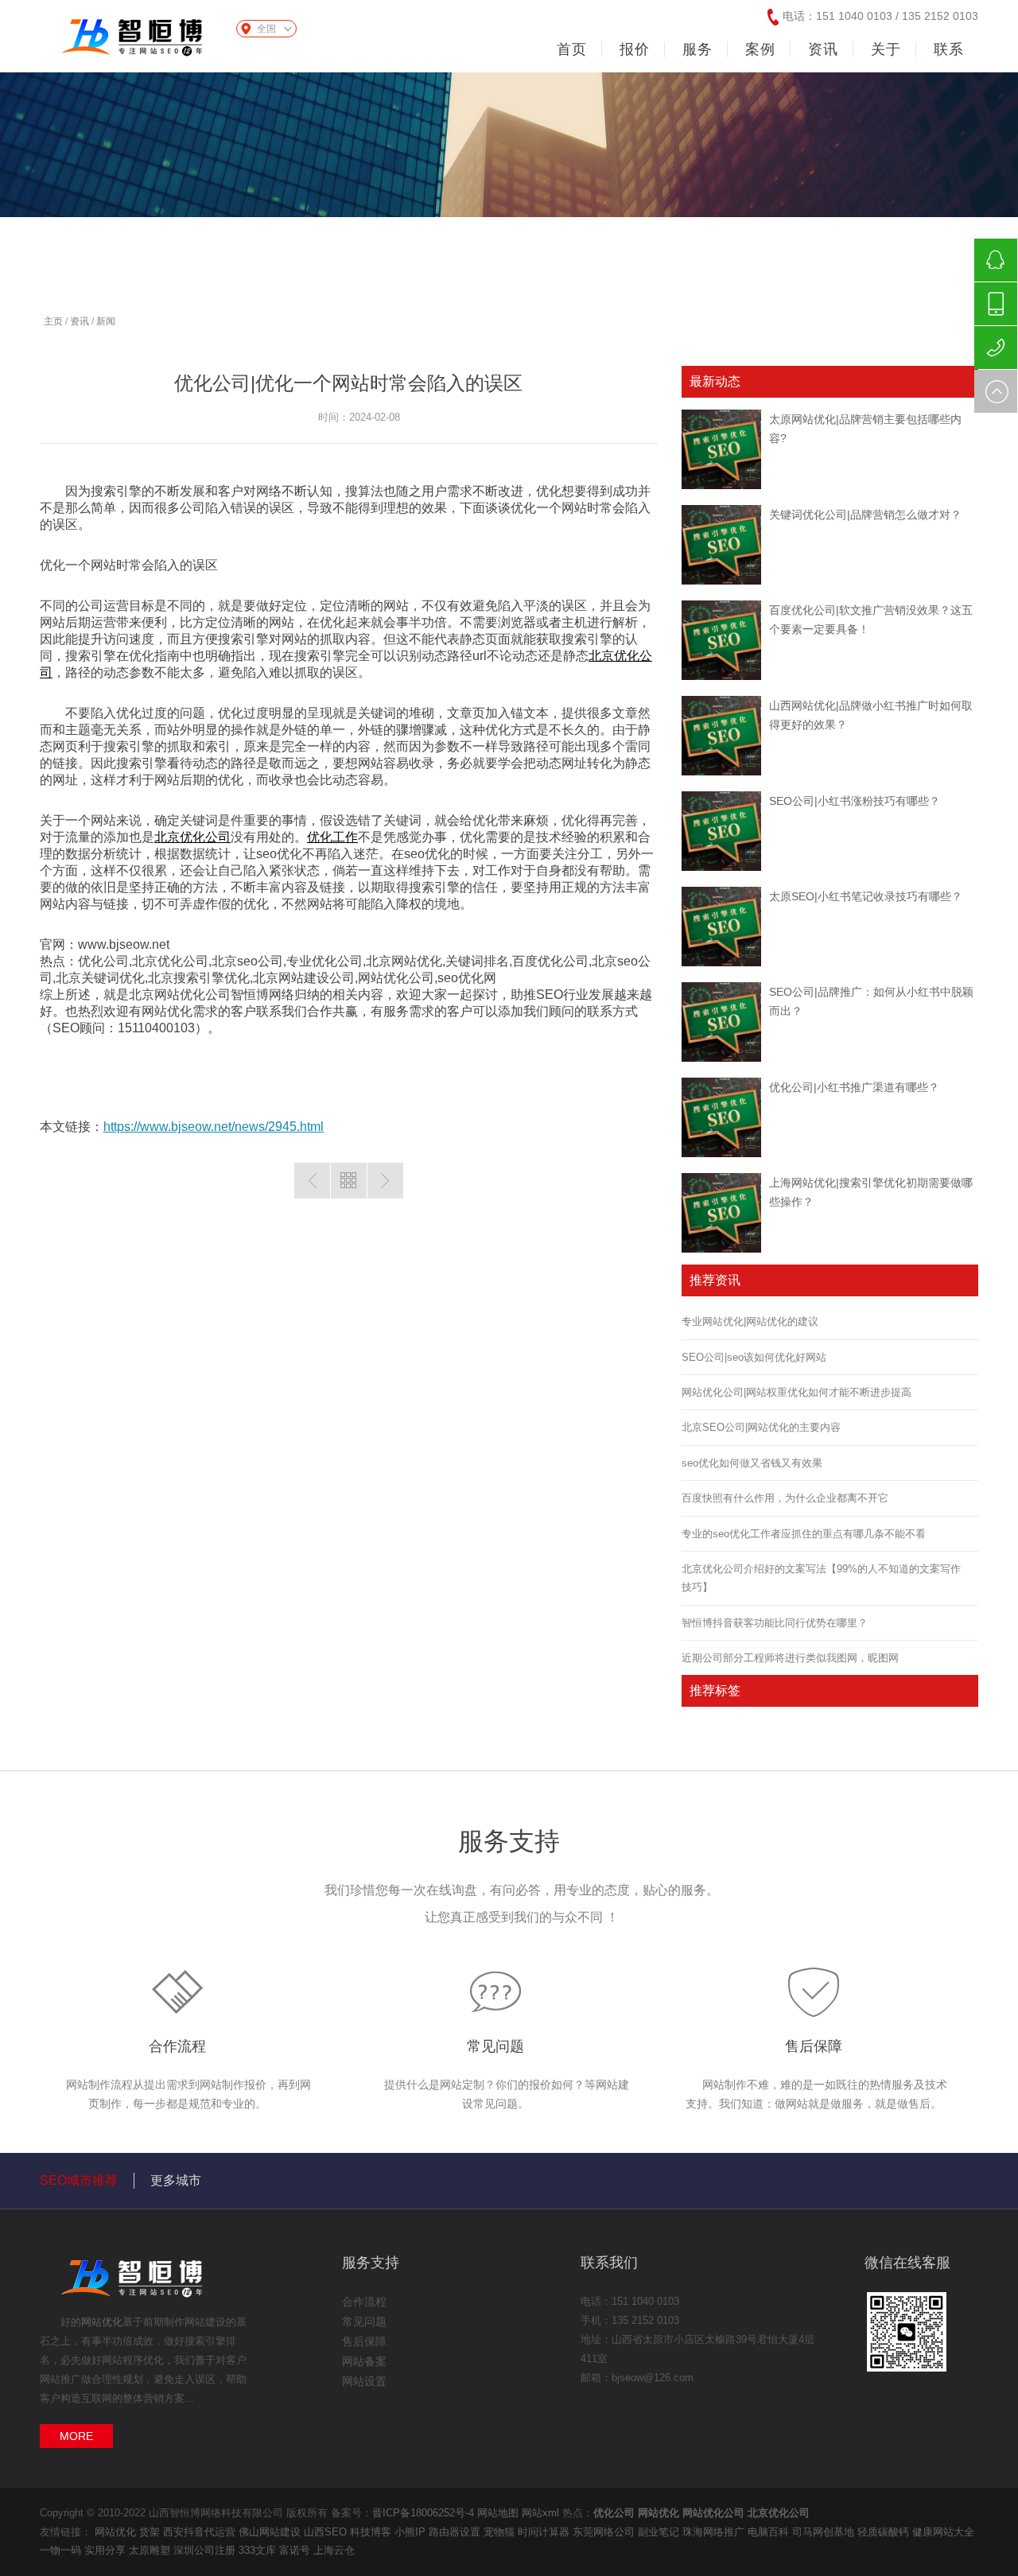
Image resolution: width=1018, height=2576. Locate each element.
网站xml (540, 2513)
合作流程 (177, 2046)
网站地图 (498, 2513)
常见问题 (495, 2046)
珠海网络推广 (715, 2532)
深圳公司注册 (206, 2550)
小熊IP (412, 2532)
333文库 (259, 2550)
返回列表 (349, 1181)
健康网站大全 (943, 2532)
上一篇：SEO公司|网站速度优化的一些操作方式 (312, 1181)
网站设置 (364, 2381)
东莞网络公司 (605, 2532)
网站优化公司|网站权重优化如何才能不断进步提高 (797, 1392)
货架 (151, 2532)
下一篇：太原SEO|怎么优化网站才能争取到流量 (385, 1181)
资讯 (80, 321)
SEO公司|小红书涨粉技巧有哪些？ (855, 801)
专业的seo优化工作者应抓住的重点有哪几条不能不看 (804, 1534)
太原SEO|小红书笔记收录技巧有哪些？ (866, 896)
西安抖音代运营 (201, 2532)
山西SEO (327, 2532)
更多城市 (176, 2180)
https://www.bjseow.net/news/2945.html (214, 1127)
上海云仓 (334, 2550)
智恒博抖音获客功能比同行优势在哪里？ (775, 1623)
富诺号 (296, 2550)
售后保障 (814, 2046)
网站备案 (364, 2361)
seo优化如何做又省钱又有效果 (752, 1463)
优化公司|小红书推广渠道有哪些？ (854, 1087)
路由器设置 (456, 2532)
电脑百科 (770, 2532)
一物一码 (62, 2550)
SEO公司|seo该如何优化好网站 (754, 1357)
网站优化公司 (713, 2513)
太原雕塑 (151, 2550)
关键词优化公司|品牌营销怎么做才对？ (865, 515)
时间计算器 (545, 2532)
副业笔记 (660, 2532)
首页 (572, 49)
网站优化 (102, 2322)
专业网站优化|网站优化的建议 (750, 1321)
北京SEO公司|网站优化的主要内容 (761, 1427)
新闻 (106, 321)
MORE (76, 2436)
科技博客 (372, 2532)
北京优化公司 (192, 837)
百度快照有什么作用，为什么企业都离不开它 (785, 1498)
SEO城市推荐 (79, 2180)
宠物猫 (501, 2532)
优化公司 (614, 2513)
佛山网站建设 (271, 2532)
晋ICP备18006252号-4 (423, 2513)
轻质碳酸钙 (885, 2532)
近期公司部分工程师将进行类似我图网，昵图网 (790, 1658)
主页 (53, 321)
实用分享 (107, 2550)
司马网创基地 (825, 2532)
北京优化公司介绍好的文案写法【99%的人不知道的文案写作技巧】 (821, 1578)
